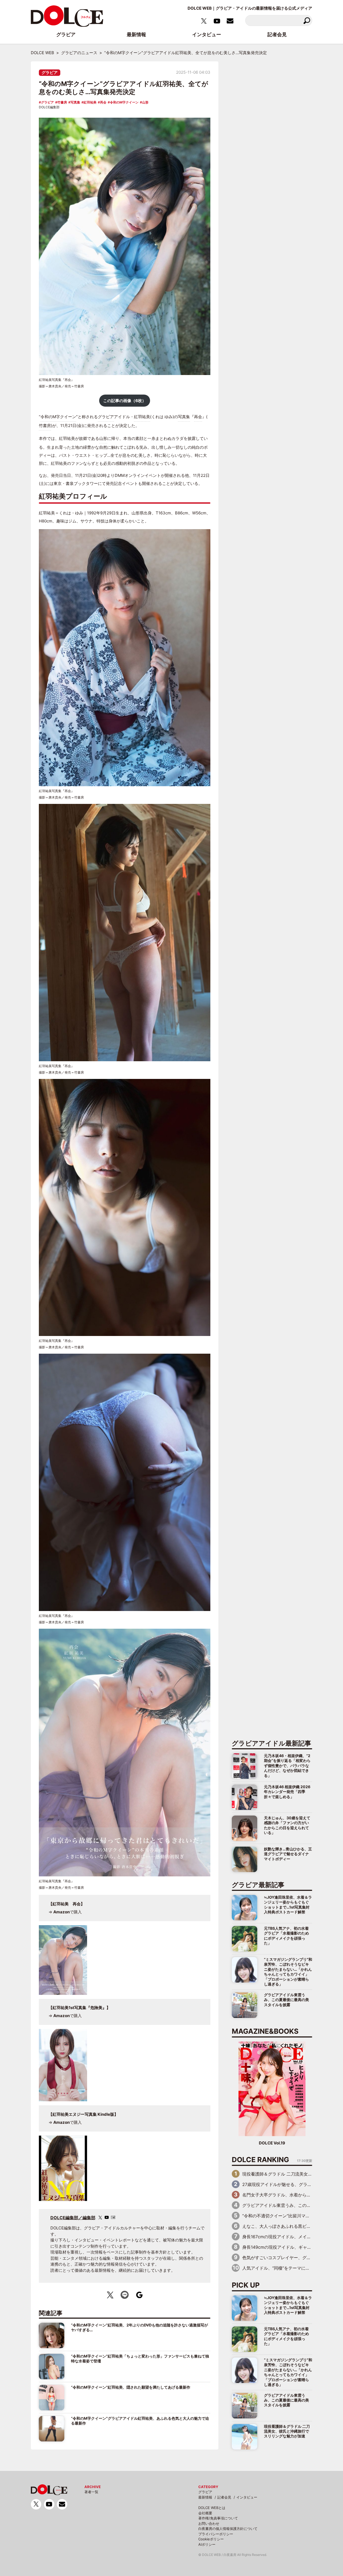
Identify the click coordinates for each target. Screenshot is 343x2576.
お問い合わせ (209, 2523)
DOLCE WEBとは (212, 2508)
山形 (145, 102)
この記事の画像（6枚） (125, 401)
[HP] (113, 2217)
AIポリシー (207, 2544)
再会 (103, 102)
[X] (100, 2217)
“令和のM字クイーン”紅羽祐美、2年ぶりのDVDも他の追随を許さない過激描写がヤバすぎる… (139, 2327)
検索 (307, 21)
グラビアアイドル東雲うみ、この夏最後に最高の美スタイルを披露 (286, 2000)
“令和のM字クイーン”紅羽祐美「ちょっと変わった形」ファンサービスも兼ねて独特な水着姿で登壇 (140, 2358)
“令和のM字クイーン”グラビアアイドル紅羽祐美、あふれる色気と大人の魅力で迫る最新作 (140, 2421)
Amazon (61, 1912)
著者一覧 (91, 2492)
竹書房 (62, 102)
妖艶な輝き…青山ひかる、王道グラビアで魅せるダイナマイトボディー (288, 1854)
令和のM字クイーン (124, 102)
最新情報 (205, 2497)
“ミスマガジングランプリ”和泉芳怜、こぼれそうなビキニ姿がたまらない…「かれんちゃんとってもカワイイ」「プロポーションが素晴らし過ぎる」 (288, 1972)
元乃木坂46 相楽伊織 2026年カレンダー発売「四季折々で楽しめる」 (287, 1792)
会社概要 (205, 2513)
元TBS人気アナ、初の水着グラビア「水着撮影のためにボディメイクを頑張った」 (286, 1936)
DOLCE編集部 (49, 107)
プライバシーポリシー (216, 2534)
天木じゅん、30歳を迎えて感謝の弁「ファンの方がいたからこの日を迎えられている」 (287, 1825)
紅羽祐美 (90, 102)
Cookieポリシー (211, 2539)
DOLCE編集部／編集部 (73, 2218)
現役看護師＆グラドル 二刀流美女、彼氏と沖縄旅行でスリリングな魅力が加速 (287, 2431)
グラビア (50, 73)
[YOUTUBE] (107, 2217)
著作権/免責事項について (218, 2518)
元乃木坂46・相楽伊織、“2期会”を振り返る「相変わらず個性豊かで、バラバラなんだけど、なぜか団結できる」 (287, 1766)
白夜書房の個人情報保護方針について (228, 2529)
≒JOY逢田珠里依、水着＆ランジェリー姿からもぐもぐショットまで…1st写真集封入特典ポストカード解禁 (288, 1905)
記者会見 (224, 2497)
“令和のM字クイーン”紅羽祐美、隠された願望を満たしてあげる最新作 (131, 2387)
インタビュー (247, 2497)
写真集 (75, 102)
